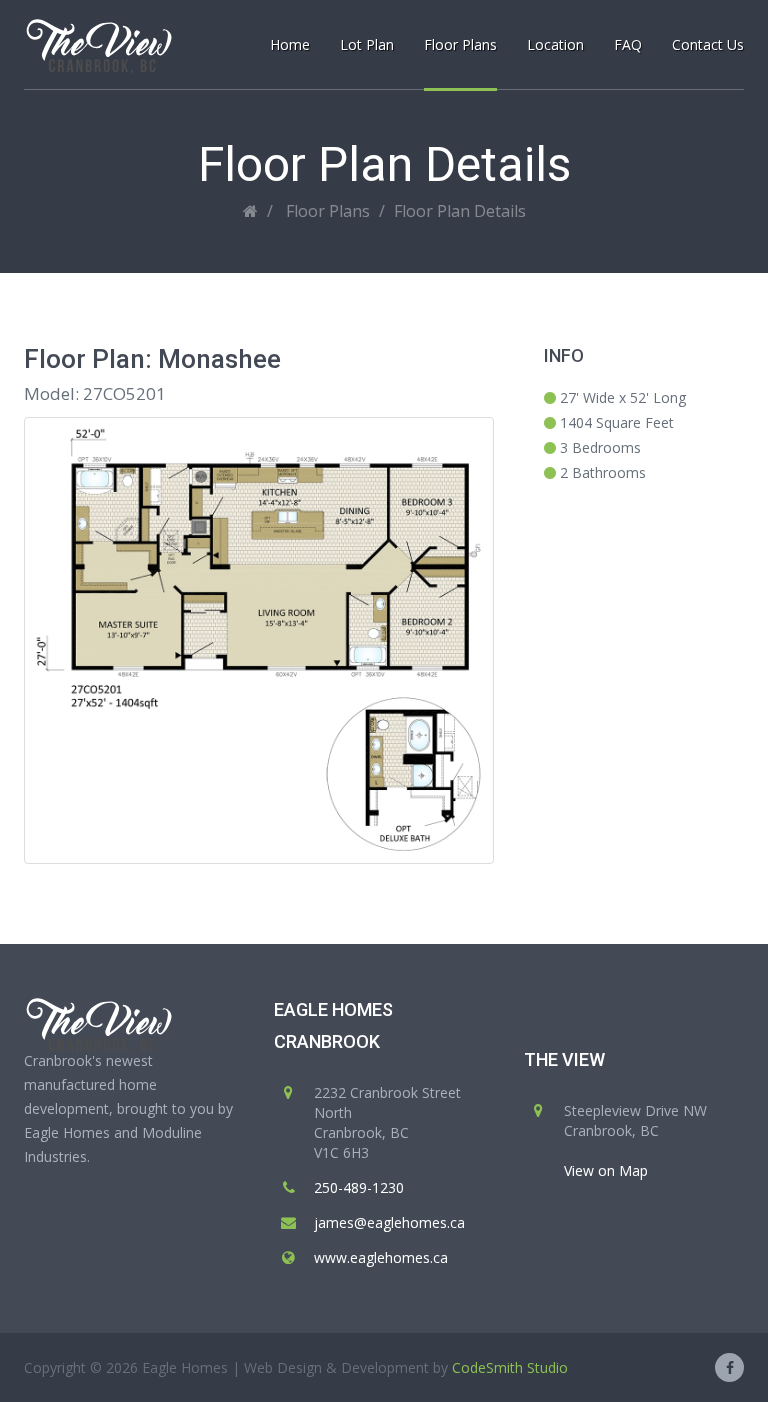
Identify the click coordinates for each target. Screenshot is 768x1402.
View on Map (606, 1170)
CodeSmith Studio (510, 1367)
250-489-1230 (359, 1187)
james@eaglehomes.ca (389, 1222)
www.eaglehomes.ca (381, 1257)
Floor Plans (328, 211)
